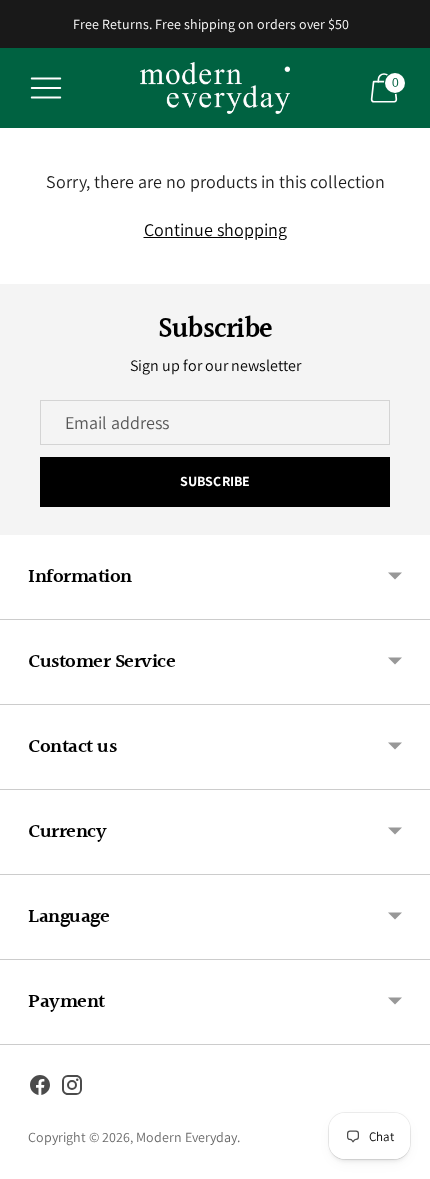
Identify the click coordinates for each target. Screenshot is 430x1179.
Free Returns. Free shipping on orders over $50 (211, 24)
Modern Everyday (186, 1137)
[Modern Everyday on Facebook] (40, 1089)
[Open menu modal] (46, 88)
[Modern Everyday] (215, 88)
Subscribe (215, 481)
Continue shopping (215, 229)
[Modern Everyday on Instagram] (72, 1089)
